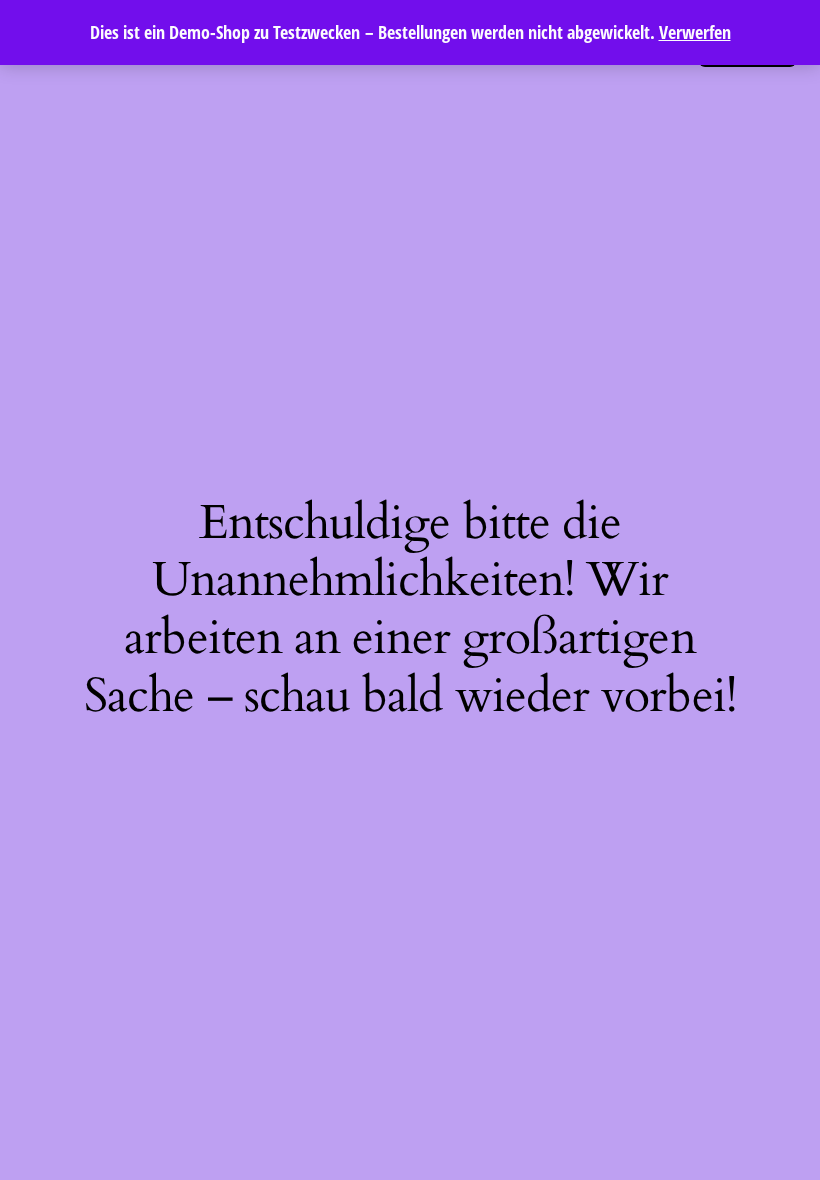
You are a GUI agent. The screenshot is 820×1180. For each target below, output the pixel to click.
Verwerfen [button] (695, 32)
